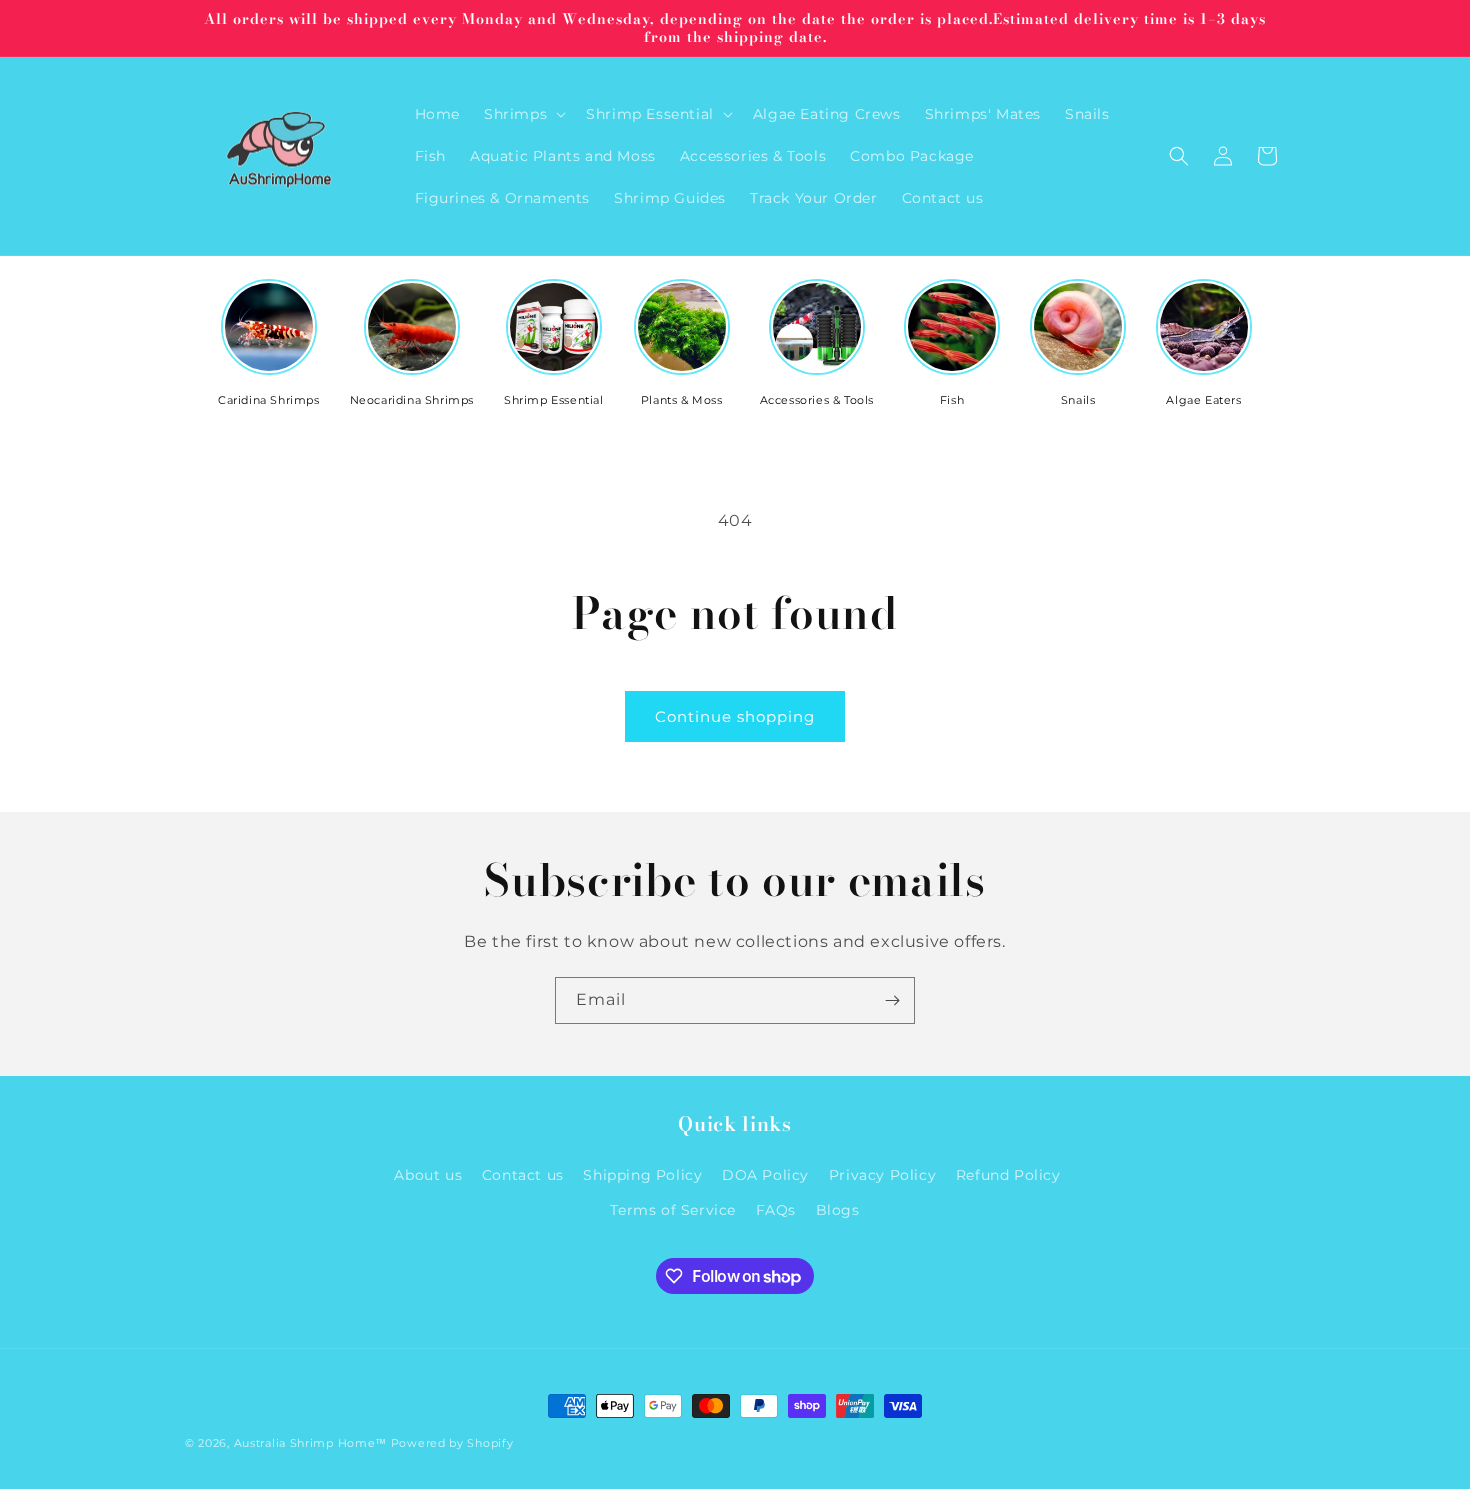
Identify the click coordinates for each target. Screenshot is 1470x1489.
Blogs (838, 1210)
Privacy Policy (882, 1174)
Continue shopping (735, 716)
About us (428, 1174)
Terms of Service (673, 1210)
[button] (523, 114)
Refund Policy (1008, 1174)
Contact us (523, 1174)
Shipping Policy (642, 1174)
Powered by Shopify (452, 1443)
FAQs (776, 1210)
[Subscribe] (892, 1000)
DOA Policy (765, 1174)
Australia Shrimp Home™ (310, 1443)
